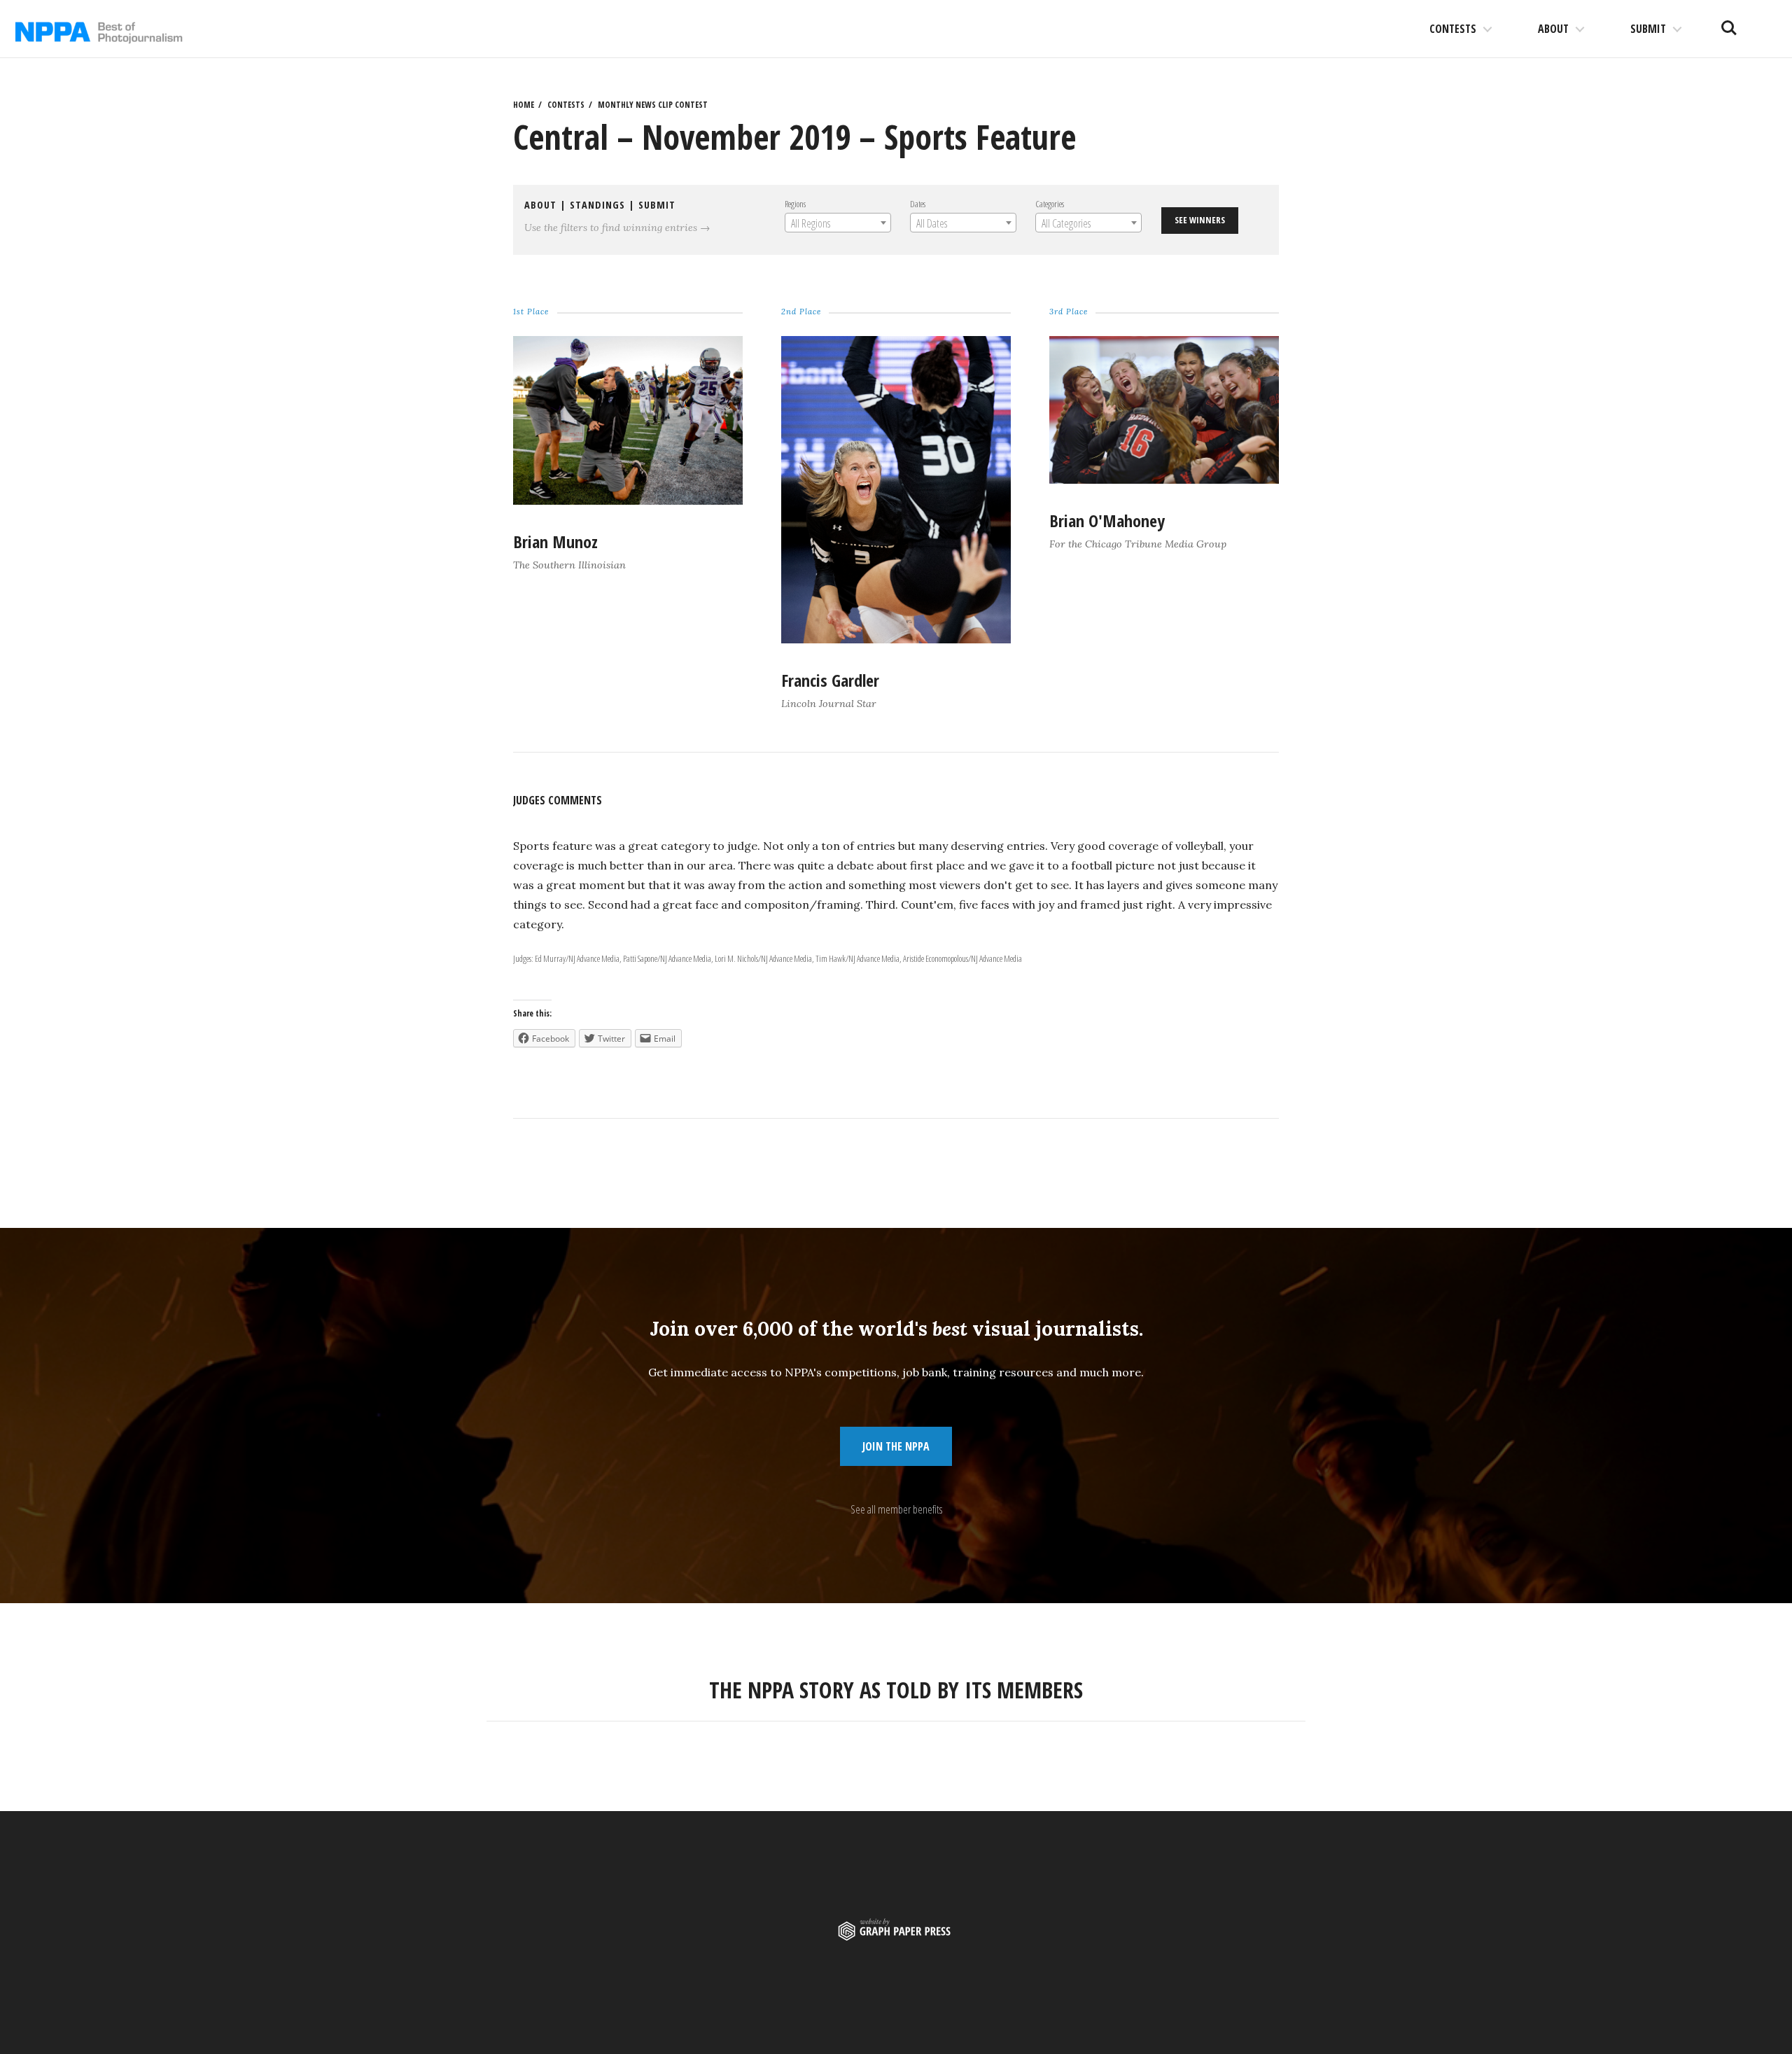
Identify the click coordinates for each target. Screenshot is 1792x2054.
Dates (918, 204)
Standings (597, 205)
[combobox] (838, 223)
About (1553, 29)
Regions (795, 204)
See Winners (1200, 220)
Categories (1050, 204)
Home (524, 105)
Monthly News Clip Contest (653, 105)
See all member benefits (896, 1509)
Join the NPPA (896, 1446)
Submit (1648, 29)
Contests (1453, 29)
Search (1729, 22)
